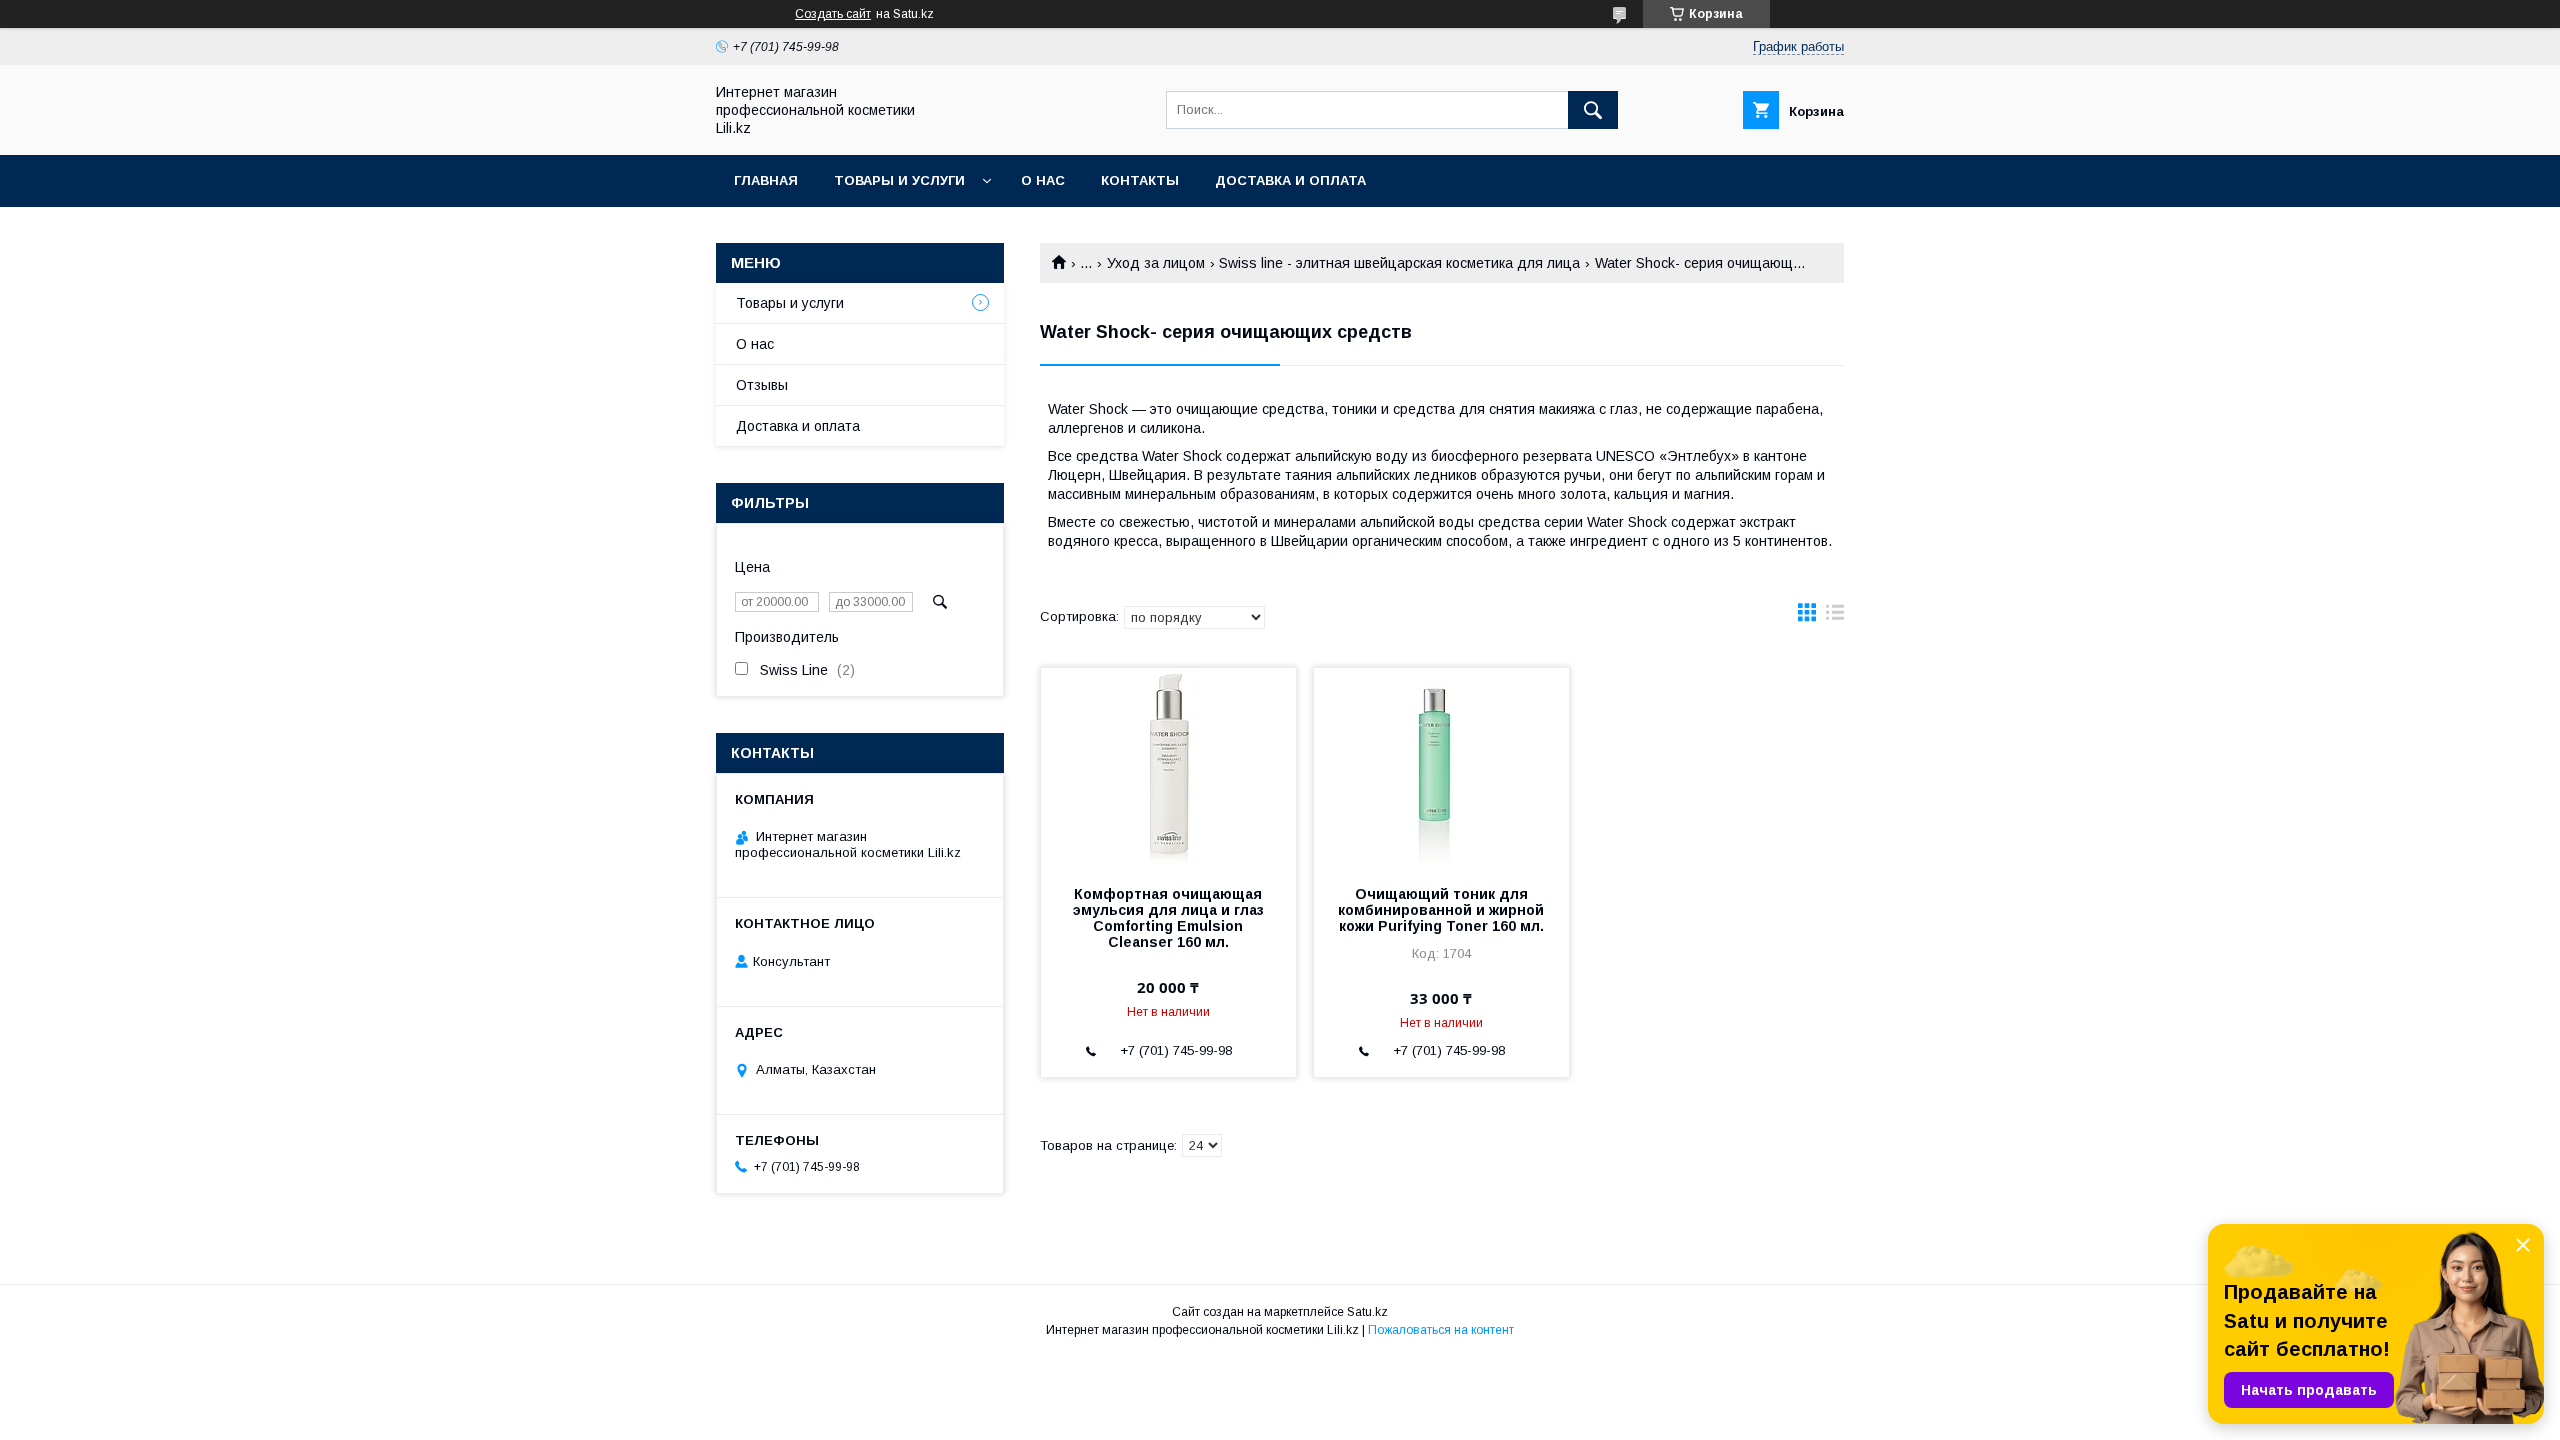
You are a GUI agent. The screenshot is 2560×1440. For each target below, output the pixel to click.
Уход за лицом (1156, 263)
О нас (1043, 180)
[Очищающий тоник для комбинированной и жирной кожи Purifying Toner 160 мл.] (1441, 768)
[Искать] (1593, 110)
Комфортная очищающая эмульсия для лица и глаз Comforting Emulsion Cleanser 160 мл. (1168, 918)
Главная (766, 180)
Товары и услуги (899, 180)
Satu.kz (1367, 1312)
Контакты (1140, 180)
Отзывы (762, 385)
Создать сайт (833, 14)
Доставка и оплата (1290, 180)
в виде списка (1835, 617)
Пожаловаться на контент (1441, 1330)
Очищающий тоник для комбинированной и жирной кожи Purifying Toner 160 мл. (1441, 910)
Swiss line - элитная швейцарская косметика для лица (1399, 263)
